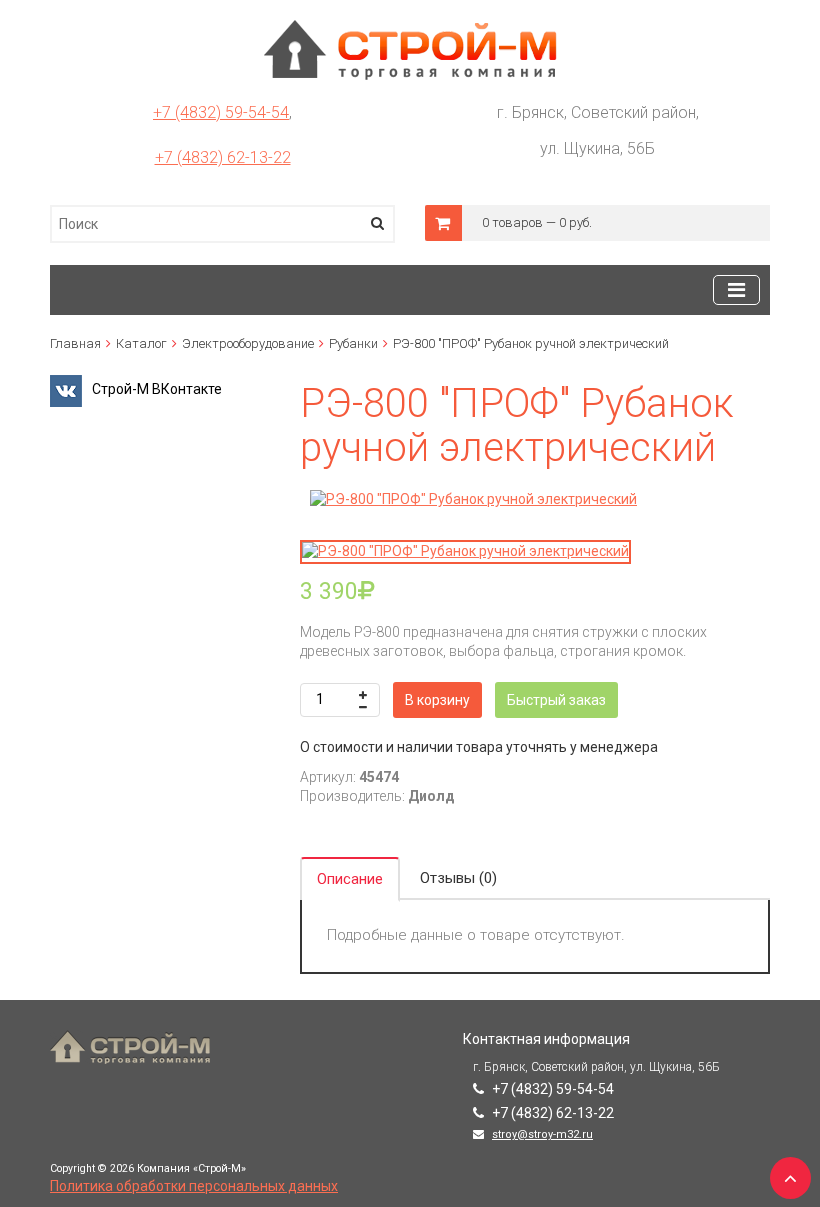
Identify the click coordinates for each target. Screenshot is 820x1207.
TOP (785, 1172)
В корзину (437, 700)
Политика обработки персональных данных (194, 1186)
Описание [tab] (350, 879)
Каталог (141, 343)
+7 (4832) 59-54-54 (221, 112)
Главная (75, 343)
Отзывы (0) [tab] (458, 878)
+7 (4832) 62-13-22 (223, 157)
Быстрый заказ (556, 700)
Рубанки (353, 343)
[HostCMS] (410, 29)
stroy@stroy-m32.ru (542, 1134)
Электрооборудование (248, 343)
